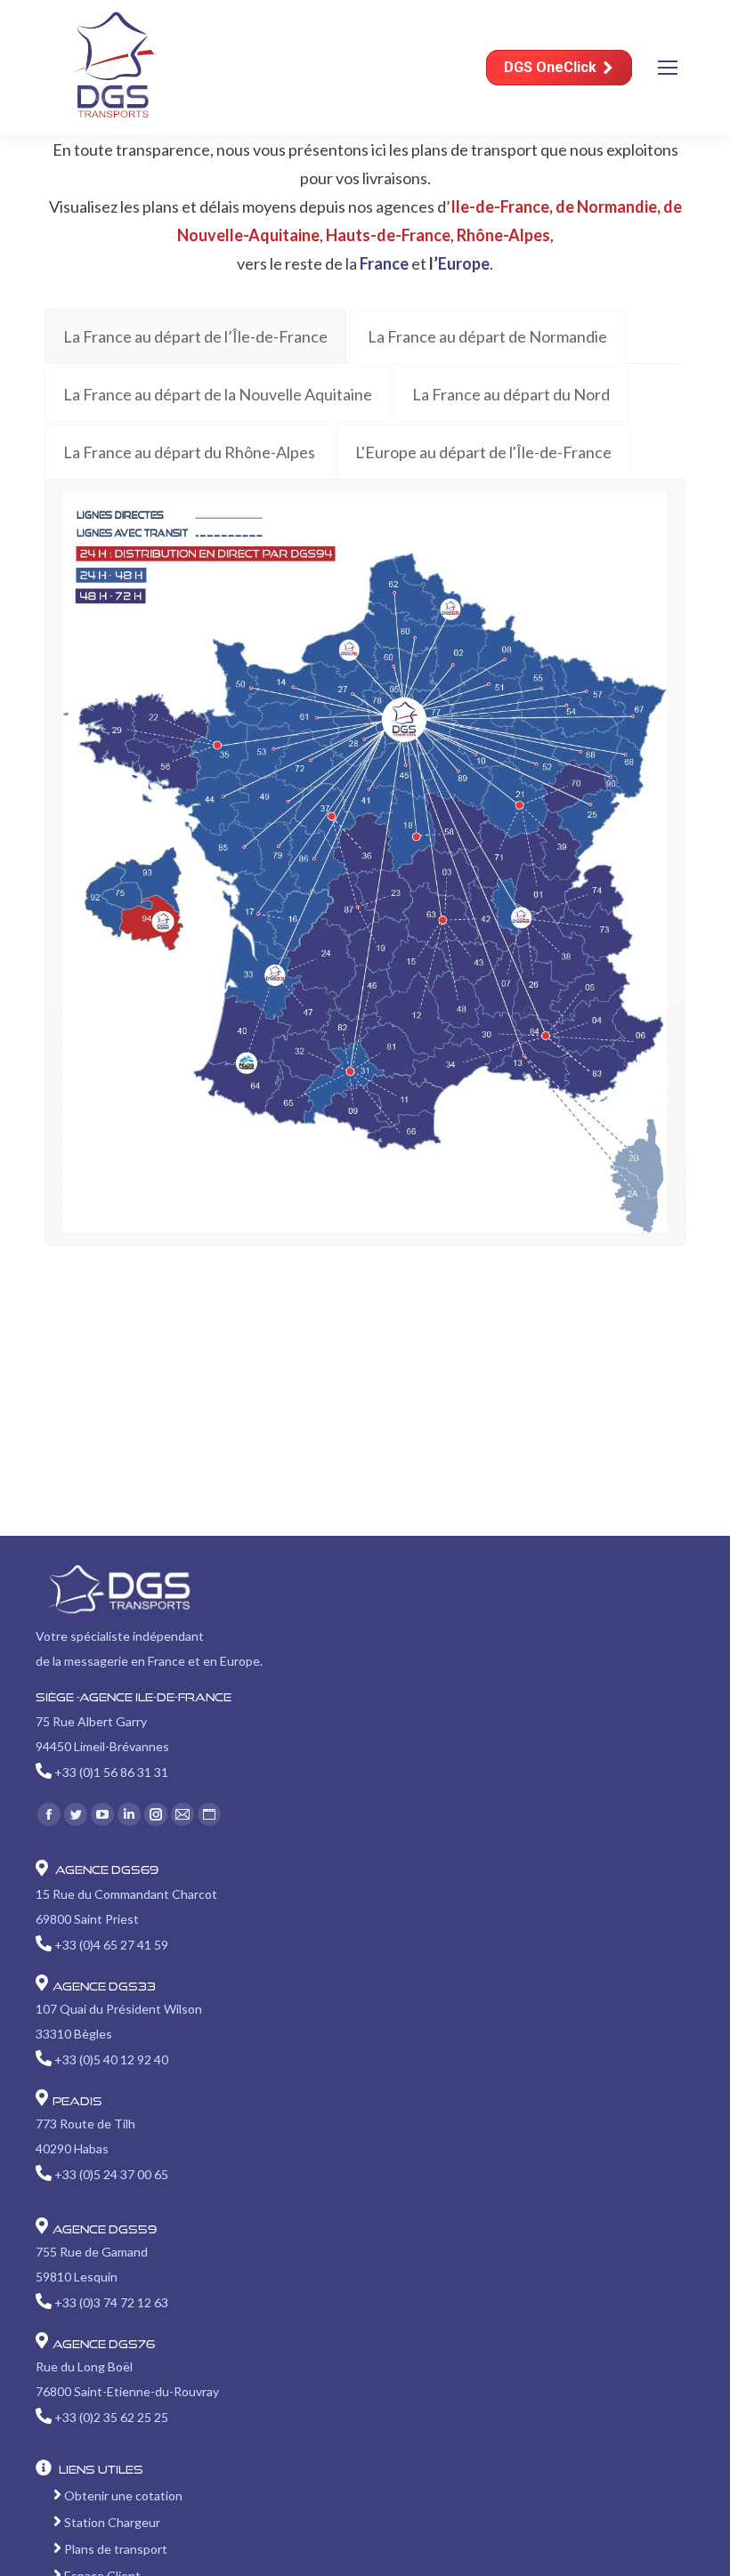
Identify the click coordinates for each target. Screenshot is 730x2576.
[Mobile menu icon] (668, 68)
